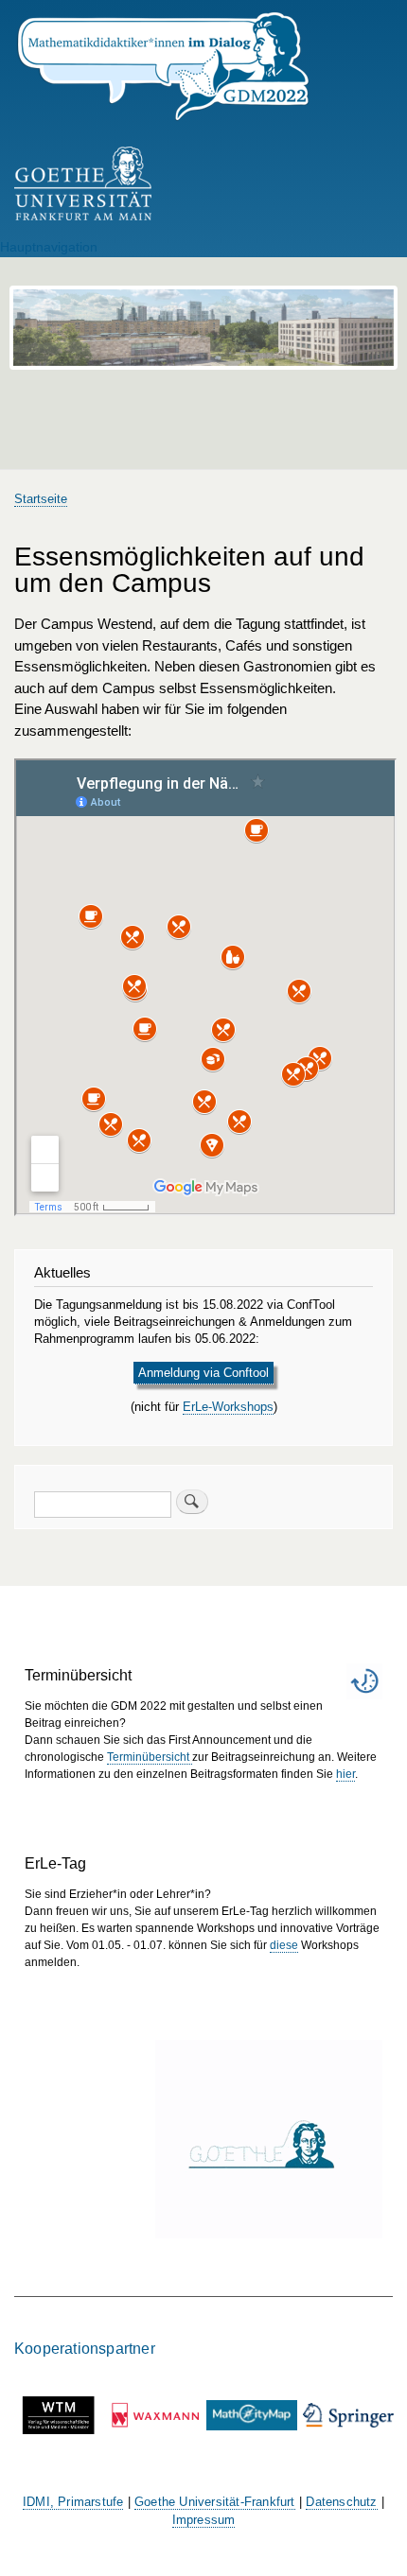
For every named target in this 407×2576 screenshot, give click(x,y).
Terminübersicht (150, 1757)
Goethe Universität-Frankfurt (215, 2502)
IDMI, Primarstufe (73, 2502)
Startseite (41, 499)
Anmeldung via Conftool (203, 1373)
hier (345, 1774)
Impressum (204, 2520)
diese (284, 1945)
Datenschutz (341, 2502)
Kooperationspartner (85, 2348)
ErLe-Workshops (228, 1407)
